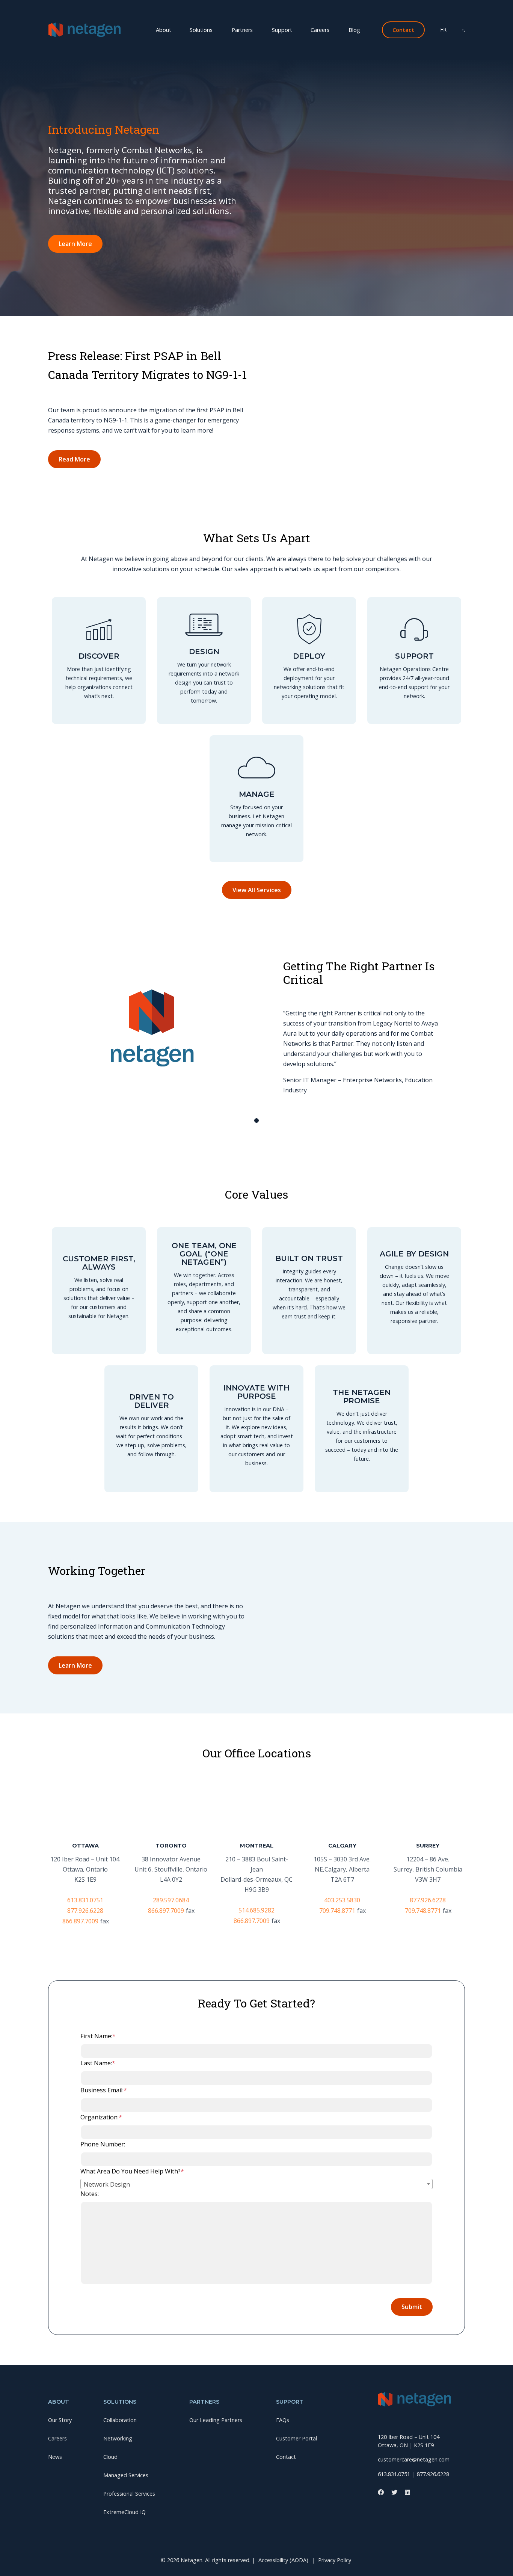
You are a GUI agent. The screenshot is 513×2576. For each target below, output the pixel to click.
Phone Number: (103, 2144)
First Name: (98, 2036)
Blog (354, 30)
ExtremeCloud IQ (124, 2512)
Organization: (101, 2117)
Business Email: (104, 2090)
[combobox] (256, 2184)
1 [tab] (256, 1121)
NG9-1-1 (414, 40)
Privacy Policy (335, 2560)
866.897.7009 (80, 1921)
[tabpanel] (256, 1030)
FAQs (283, 2420)
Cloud (196, 40)
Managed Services (244, 40)
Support (282, 30)
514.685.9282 (256, 1910)
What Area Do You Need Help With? (132, 2171)
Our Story (240, 40)
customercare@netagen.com (414, 2459)
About (164, 30)
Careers (320, 30)
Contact (286, 2457)
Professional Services (313, 40)
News (278, 40)
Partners (242, 30)
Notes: (90, 2194)
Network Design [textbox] (107, 2184)
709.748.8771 (337, 1911)
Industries (373, 40)
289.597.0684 (171, 1900)
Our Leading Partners (216, 2420)
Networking (155, 40)
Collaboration (104, 40)
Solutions (201, 30)
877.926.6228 (85, 1911)
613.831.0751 (85, 1900)
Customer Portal (296, 2438)
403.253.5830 (342, 1900)
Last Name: (98, 2063)
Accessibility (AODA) (283, 2560)
